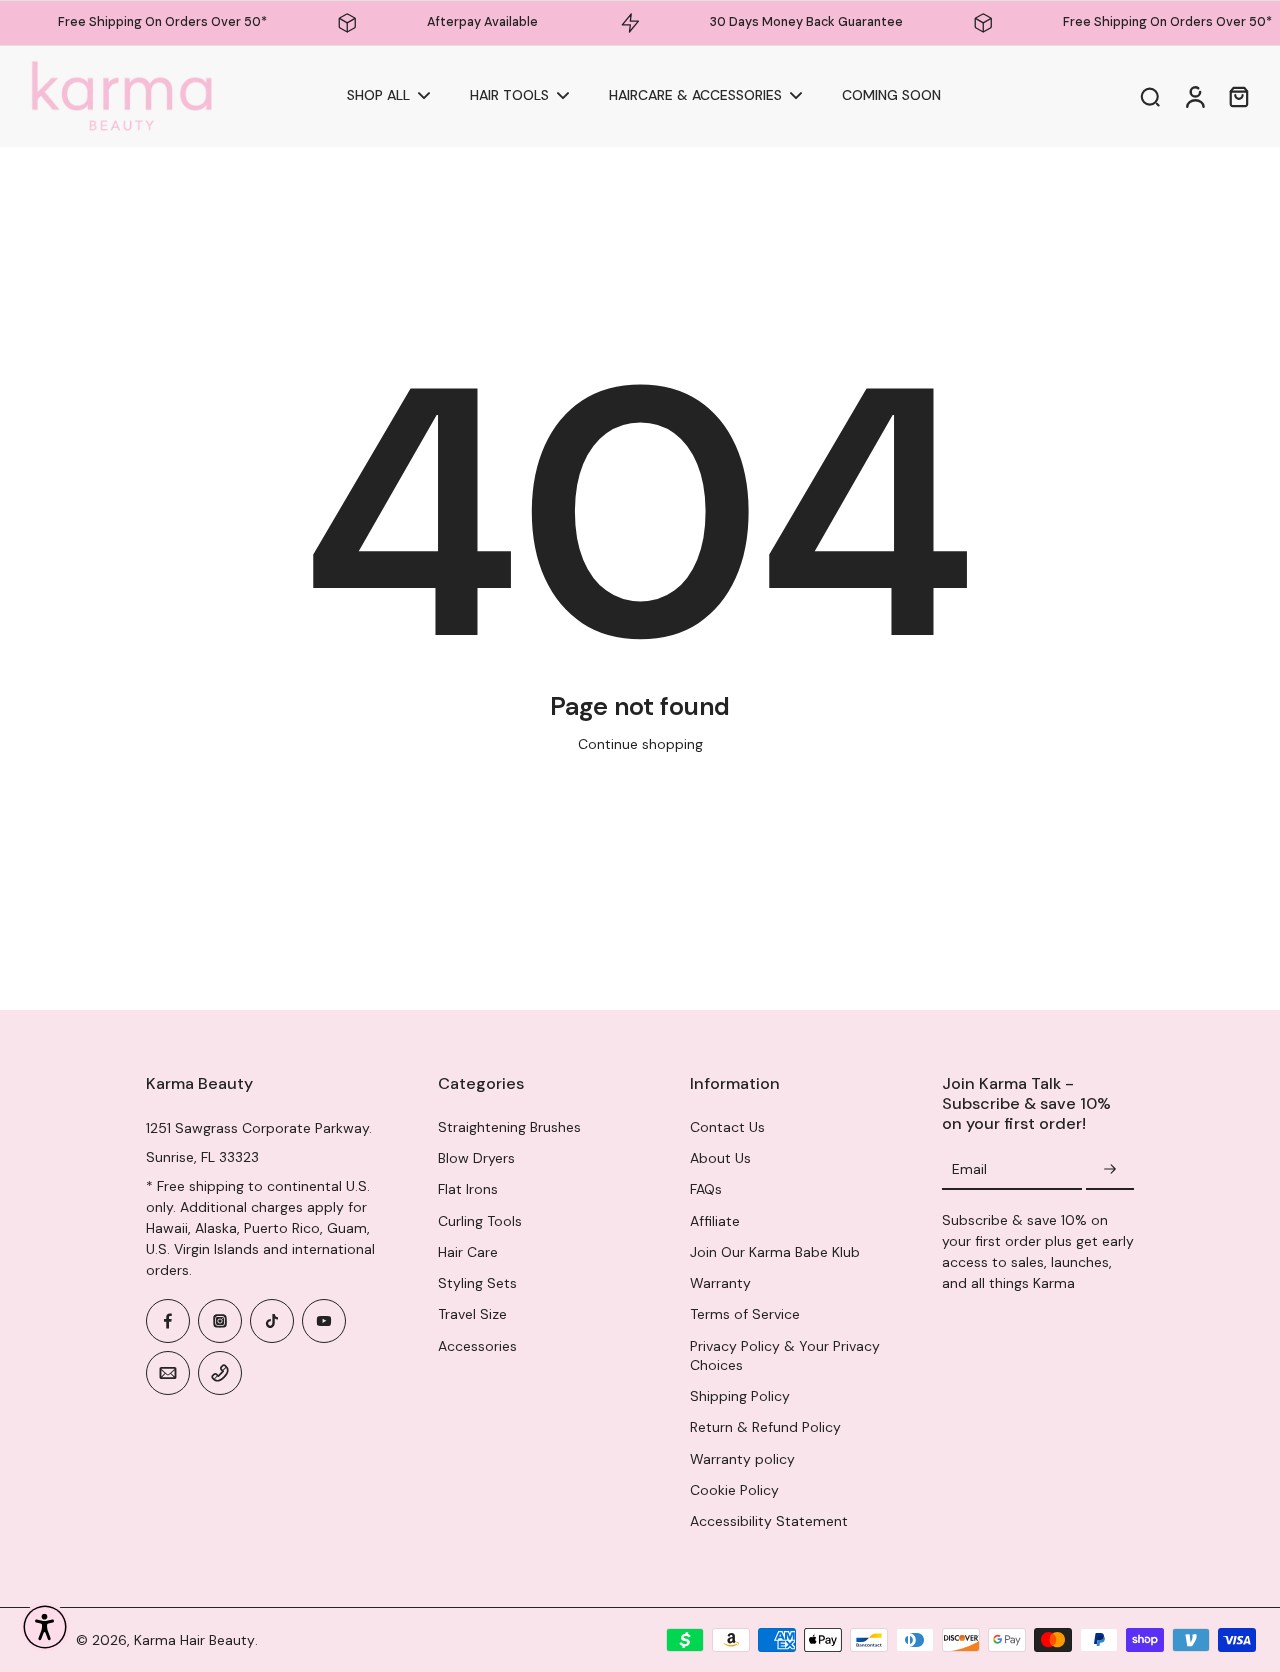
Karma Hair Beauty (194, 1640)
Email (969, 1169)
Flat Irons (468, 1189)
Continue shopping (640, 744)
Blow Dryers (476, 1158)
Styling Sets (477, 1283)
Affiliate (715, 1221)
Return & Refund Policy (765, 1427)
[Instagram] (220, 1321)
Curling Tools (480, 1221)
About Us (720, 1158)
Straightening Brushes (509, 1127)
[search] (1150, 96)
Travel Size (472, 1314)
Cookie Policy (734, 1490)
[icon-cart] (1238, 96)
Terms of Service (745, 1314)
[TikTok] (272, 1321)
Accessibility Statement (769, 1521)
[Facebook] (168, 1321)
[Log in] (1194, 96)
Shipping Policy (740, 1396)
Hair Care (468, 1252)
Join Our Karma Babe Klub (775, 1252)
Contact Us (727, 1127)
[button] (45, 1627)
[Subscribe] (1110, 1170)
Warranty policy (742, 1459)
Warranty (720, 1283)
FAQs (706, 1189)
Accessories (477, 1346)
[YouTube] (324, 1321)
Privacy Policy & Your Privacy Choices (785, 1355)
